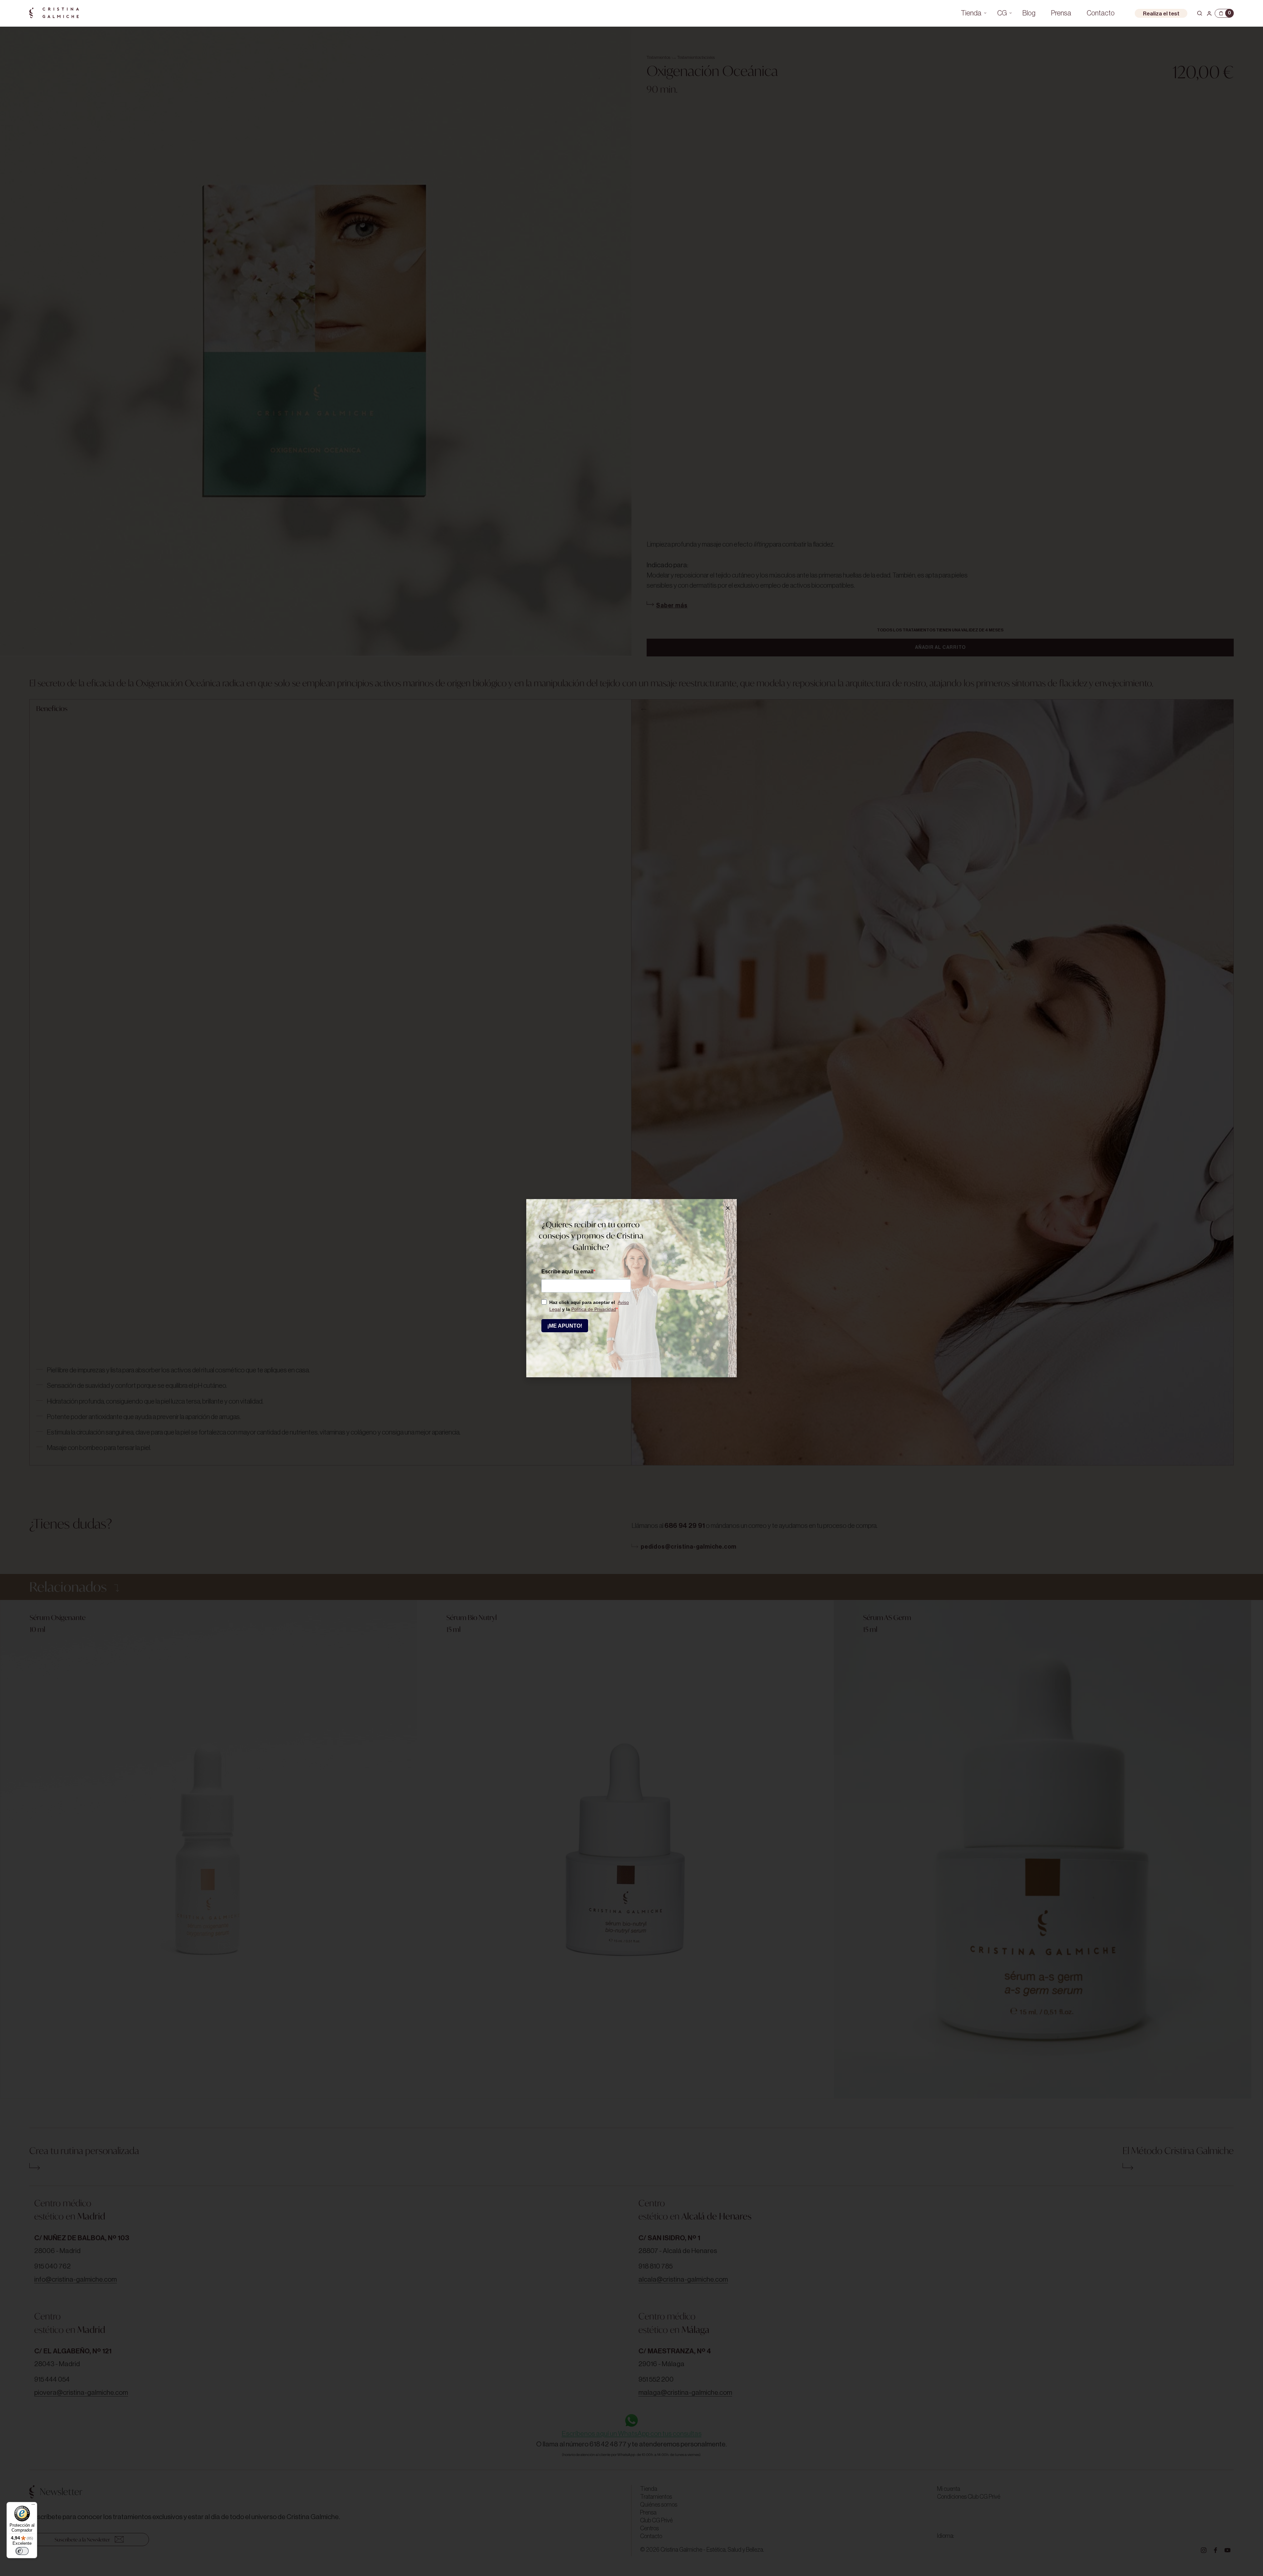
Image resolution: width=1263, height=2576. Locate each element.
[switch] (22, 2551)
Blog (1029, 13)
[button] (728, 1208)
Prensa (1061, 13)
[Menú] (33, 2506)
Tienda (971, 13)
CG (1002, 13)
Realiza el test (1161, 14)
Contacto (1101, 13)
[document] (631, 1288)
